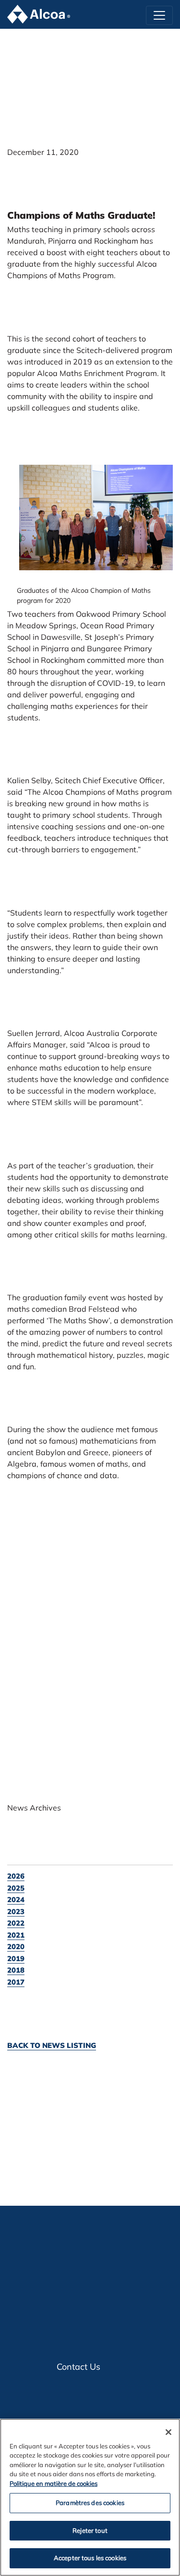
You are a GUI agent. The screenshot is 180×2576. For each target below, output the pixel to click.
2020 (16, 1947)
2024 (16, 1900)
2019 (16, 1958)
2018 (16, 1970)
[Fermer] (168, 2432)
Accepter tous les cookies (90, 2558)
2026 (16, 1876)
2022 (16, 1923)
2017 (16, 1982)
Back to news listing (52, 2045)
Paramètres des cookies (90, 2503)
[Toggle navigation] (159, 15)
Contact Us (78, 2367)
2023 (16, 1911)
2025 (16, 1888)
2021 (16, 1935)
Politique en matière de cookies (54, 2483)
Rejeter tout (90, 2530)
